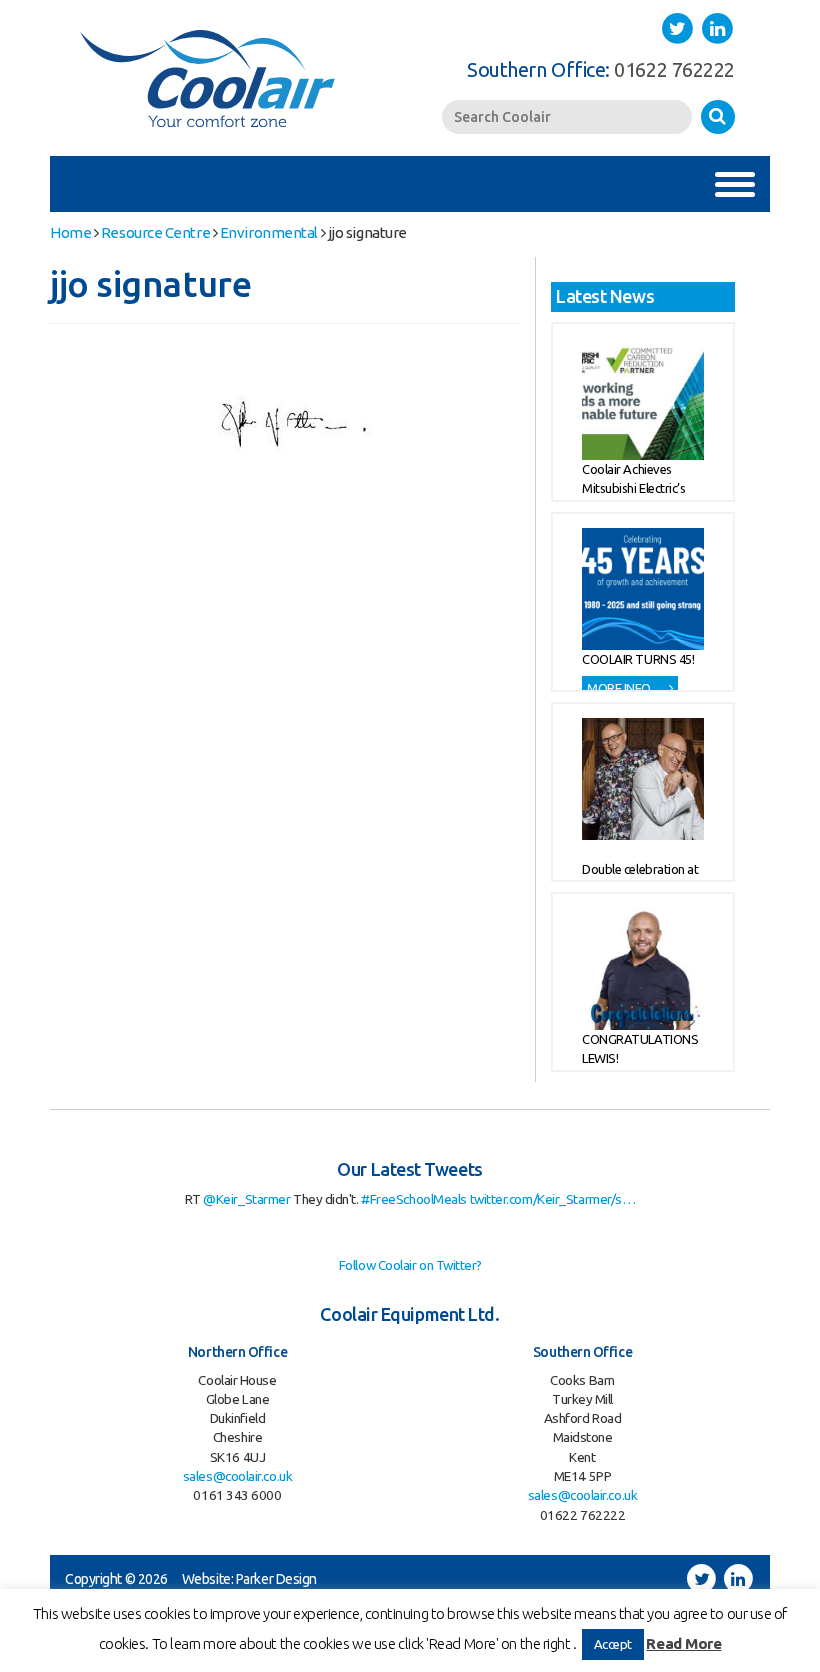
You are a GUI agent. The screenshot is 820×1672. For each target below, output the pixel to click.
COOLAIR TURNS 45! (638, 659)
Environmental (269, 232)
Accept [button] (613, 1644)
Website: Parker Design (249, 1579)
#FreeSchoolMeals (414, 1199)
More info (620, 688)
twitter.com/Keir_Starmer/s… (553, 1199)
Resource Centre (155, 232)
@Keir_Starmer (246, 1199)
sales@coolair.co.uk (237, 1476)
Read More (683, 1643)
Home (70, 232)
